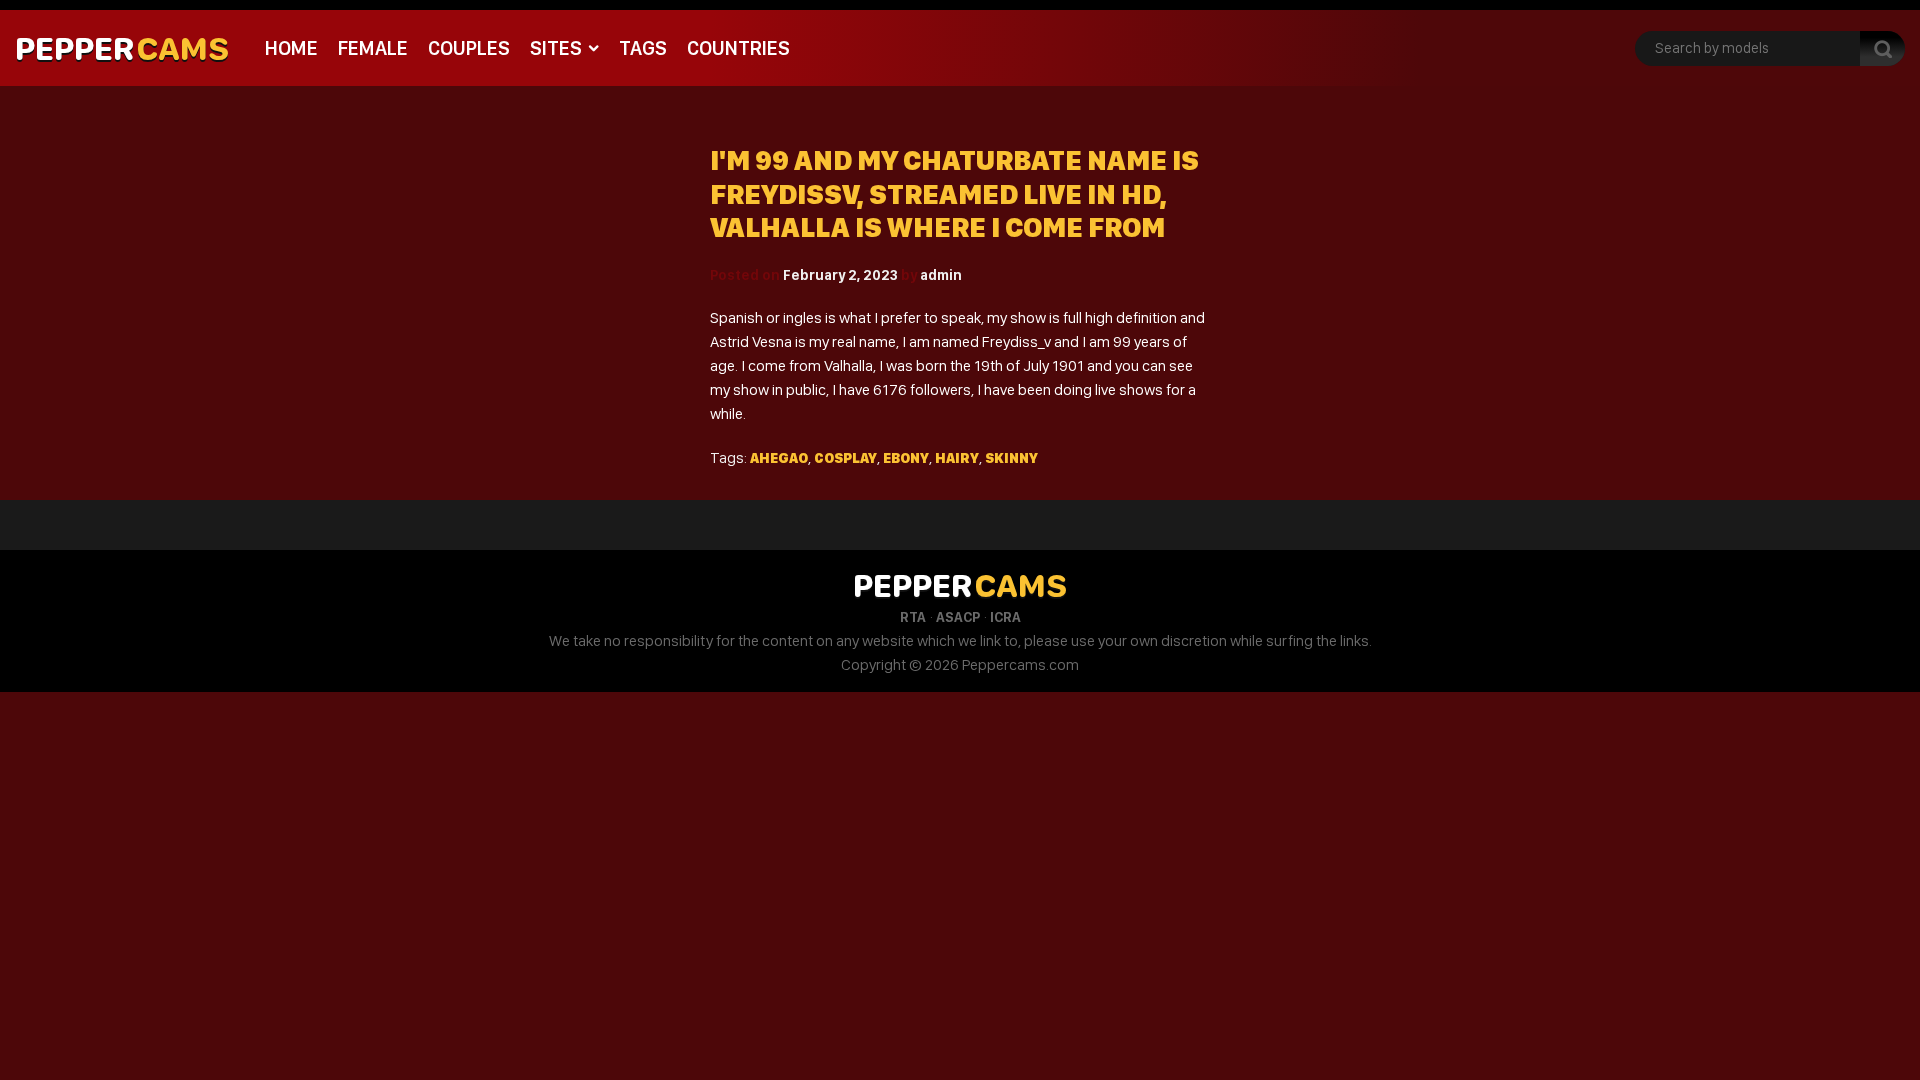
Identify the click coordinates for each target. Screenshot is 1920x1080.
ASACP (958, 617)
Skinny (1011, 458)
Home (291, 48)
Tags (643, 48)
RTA (913, 617)
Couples (469, 48)
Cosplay (845, 458)
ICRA (1005, 617)
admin (941, 275)
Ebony (906, 458)
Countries (738, 48)
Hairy (957, 458)
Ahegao (779, 458)
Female (373, 48)
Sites (556, 48)
